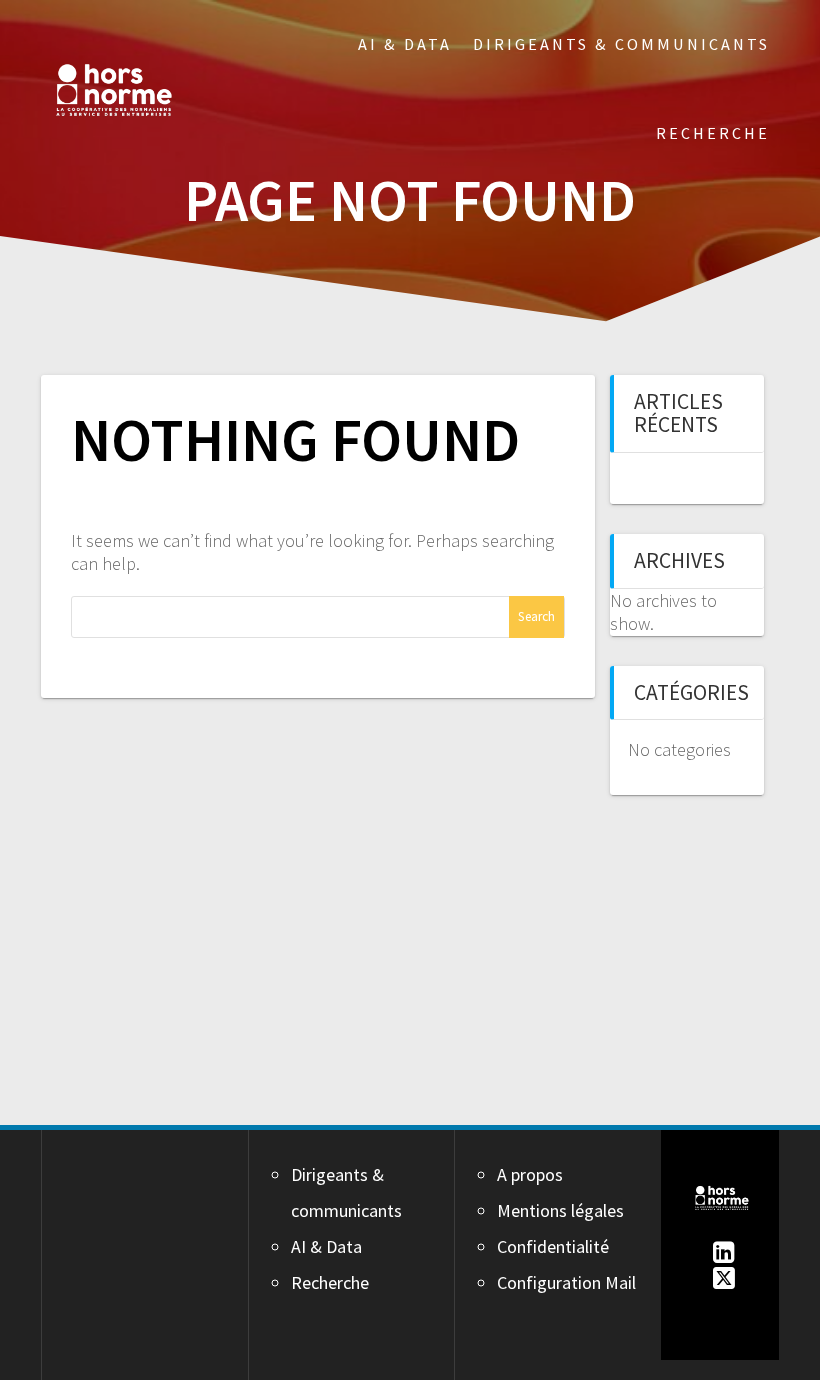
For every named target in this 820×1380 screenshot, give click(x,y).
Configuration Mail (566, 1282)
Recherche (713, 133)
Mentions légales (560, 1210)
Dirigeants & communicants (621, 44)
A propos (530, 1174)
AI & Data (405, 44)
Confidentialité (553, 1246)
